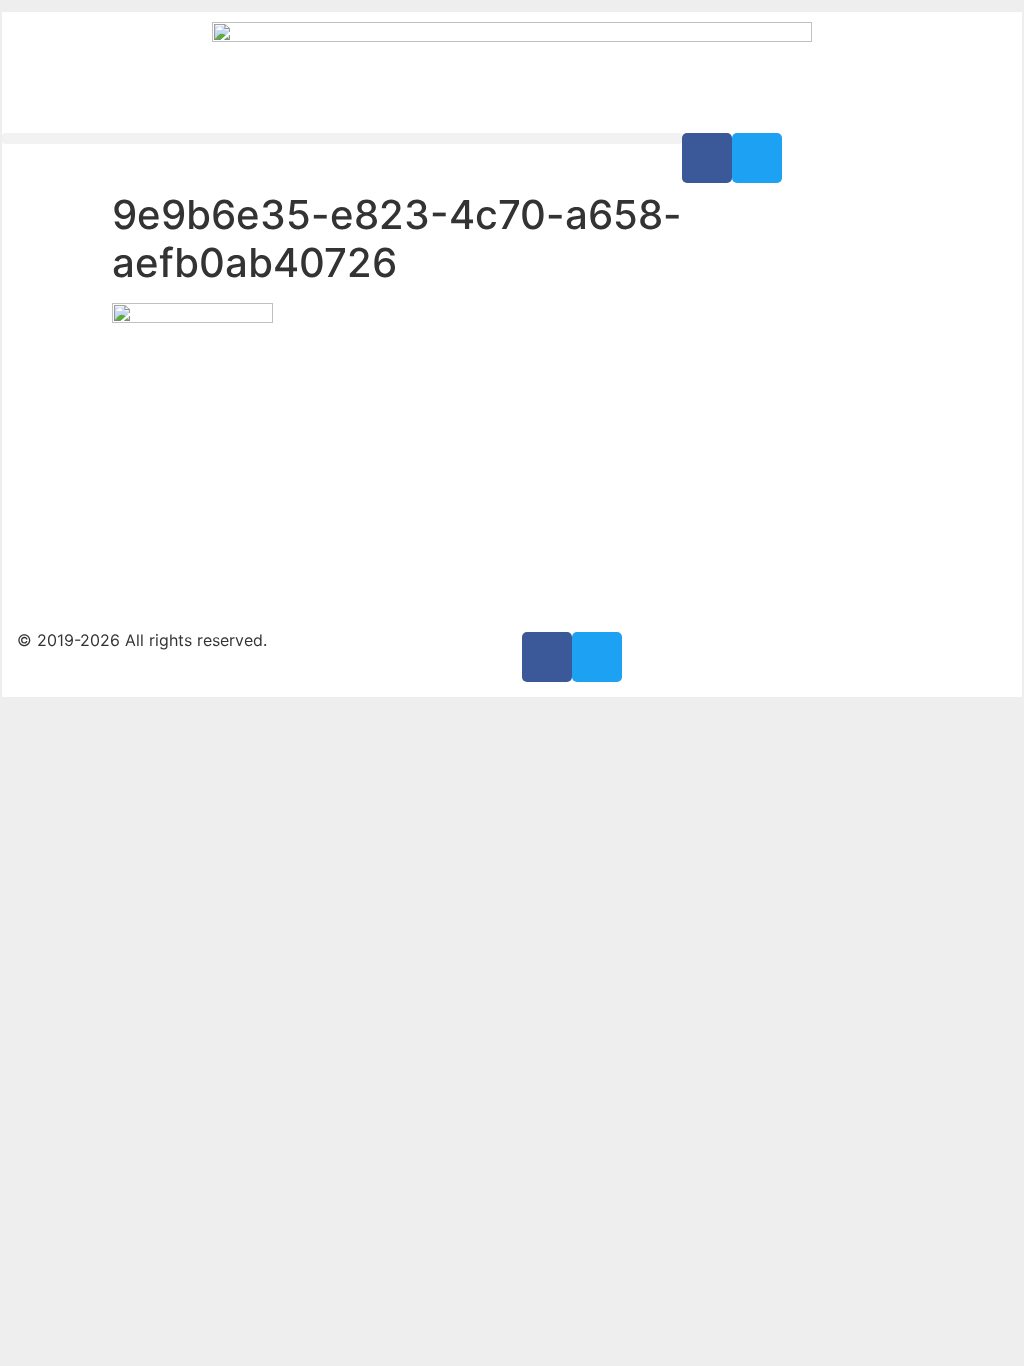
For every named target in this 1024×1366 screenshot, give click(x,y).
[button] (342, 138)
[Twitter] (757, 158)
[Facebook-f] (707, 158)
